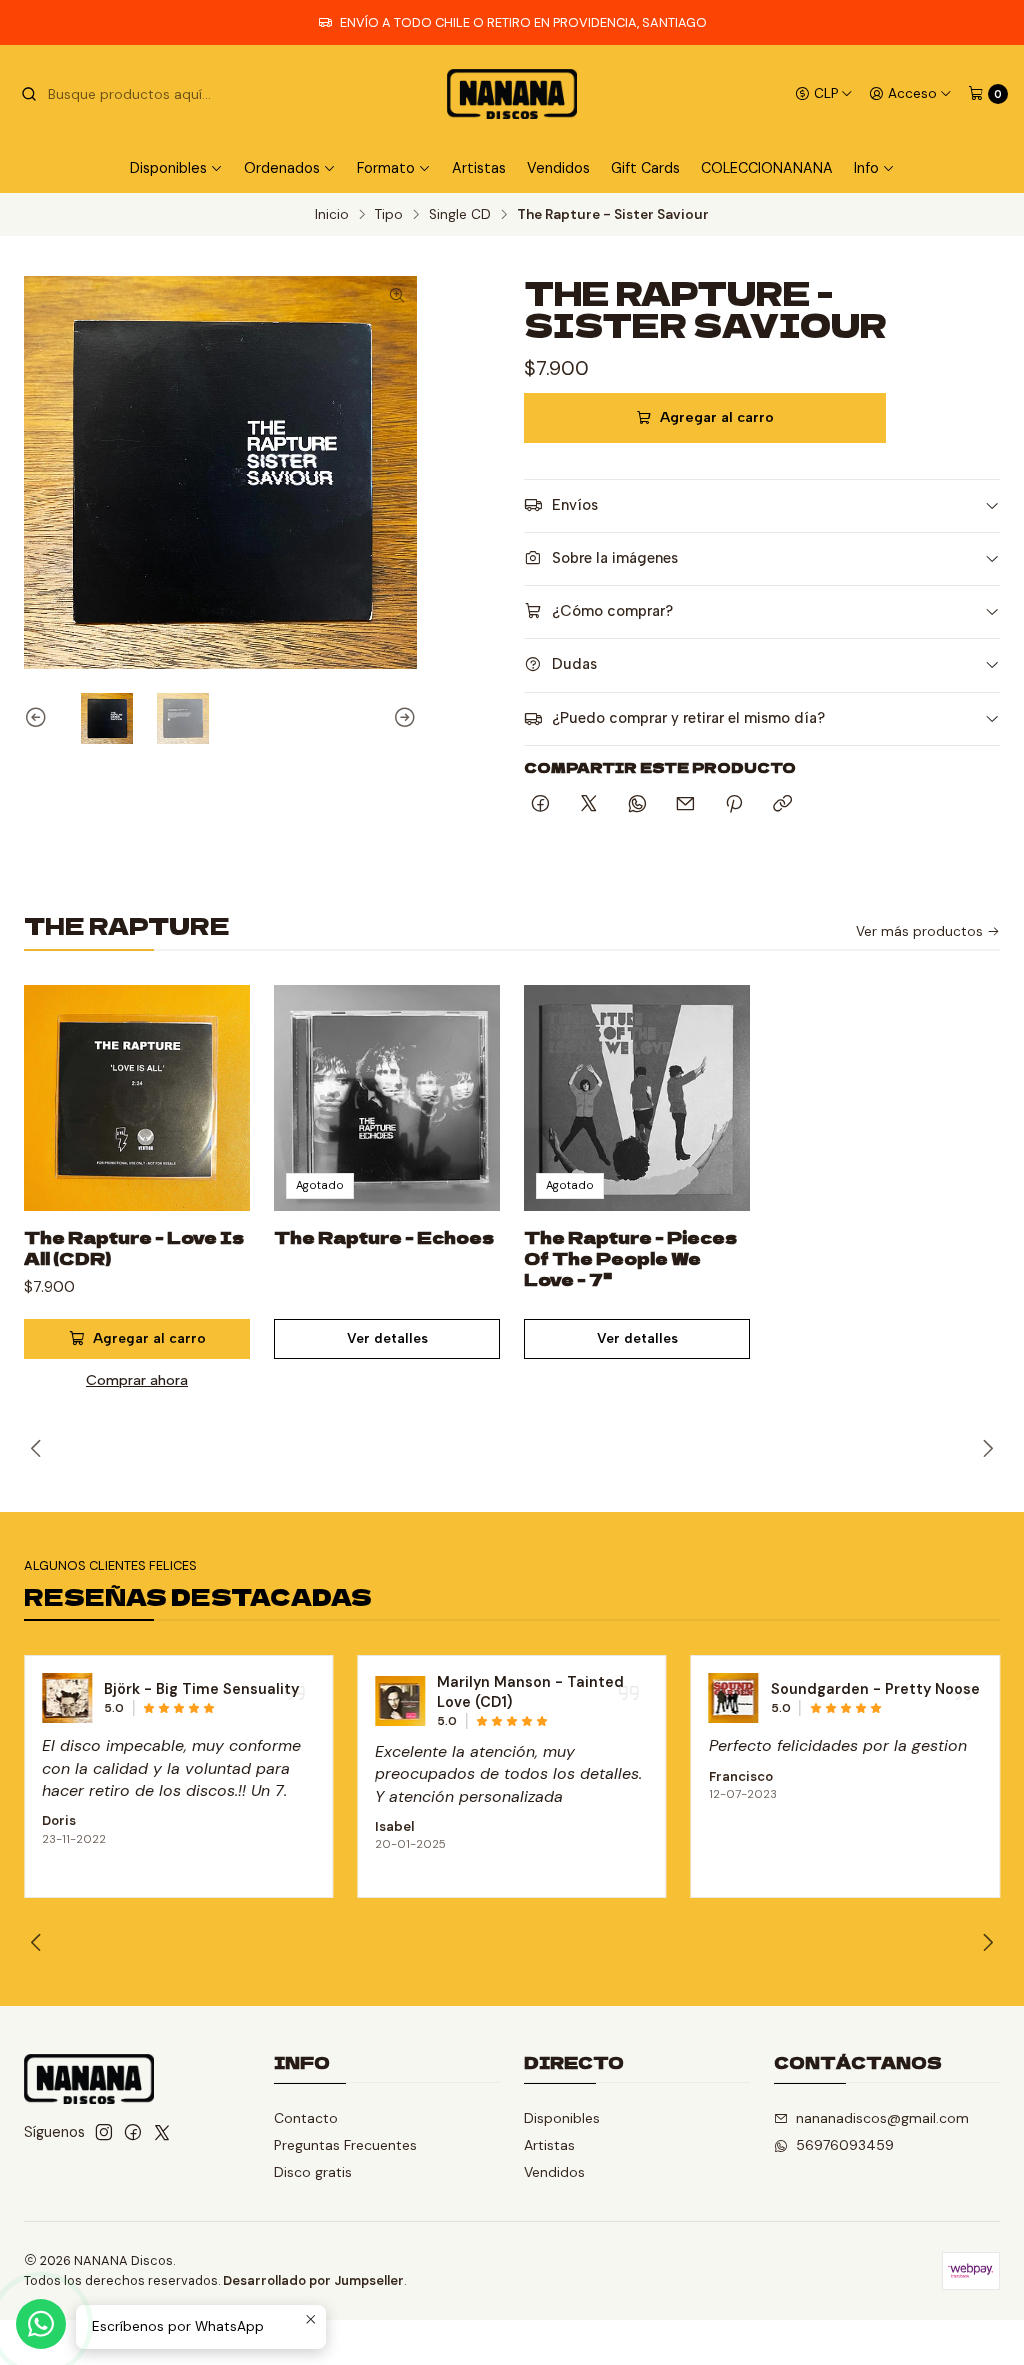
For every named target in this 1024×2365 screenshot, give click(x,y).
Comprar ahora (137, 1380)
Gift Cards (645, 168)
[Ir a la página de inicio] (512, 94)
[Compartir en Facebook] (540, 805)
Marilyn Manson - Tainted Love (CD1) (530, 1692)
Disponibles (562, 2118)
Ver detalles (387, 1338)
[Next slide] (402, 719)
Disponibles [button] (168, 168)
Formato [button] (386, 168)
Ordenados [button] (282, 168)
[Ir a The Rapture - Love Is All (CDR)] (137, 1098)
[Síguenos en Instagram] (104, 2132)
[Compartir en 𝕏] (589, 805)
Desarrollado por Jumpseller (313, 2280)
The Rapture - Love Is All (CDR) (134, 1248)
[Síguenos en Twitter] (162, 2132)
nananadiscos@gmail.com (882, 2118)
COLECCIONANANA (767, 168)
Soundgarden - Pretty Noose (875, 1689)
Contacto (306, 2118)
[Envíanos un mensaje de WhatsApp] (41, 2324)
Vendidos (558, 168)
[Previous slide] (39, 719)
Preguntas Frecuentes (345, 2145)
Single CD (460, 215)
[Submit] (29, 94)
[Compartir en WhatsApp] (637, 805)
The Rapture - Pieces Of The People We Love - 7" (630, 1258)
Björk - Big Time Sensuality (201, 1689)
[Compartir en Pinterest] (734, 805)
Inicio (332, 215)
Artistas (479, 168)
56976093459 (845, 2145)
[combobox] (122, 94)
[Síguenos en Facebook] (133, 2132)
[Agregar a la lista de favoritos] (214, 1074)
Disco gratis (313, 2172)
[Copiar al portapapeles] (782, 805)
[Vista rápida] (214, 1122)
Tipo (389, 215)
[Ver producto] (67, 1698)
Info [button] (866, 168)
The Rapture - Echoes (384, 1237)
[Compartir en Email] (685, 805)
